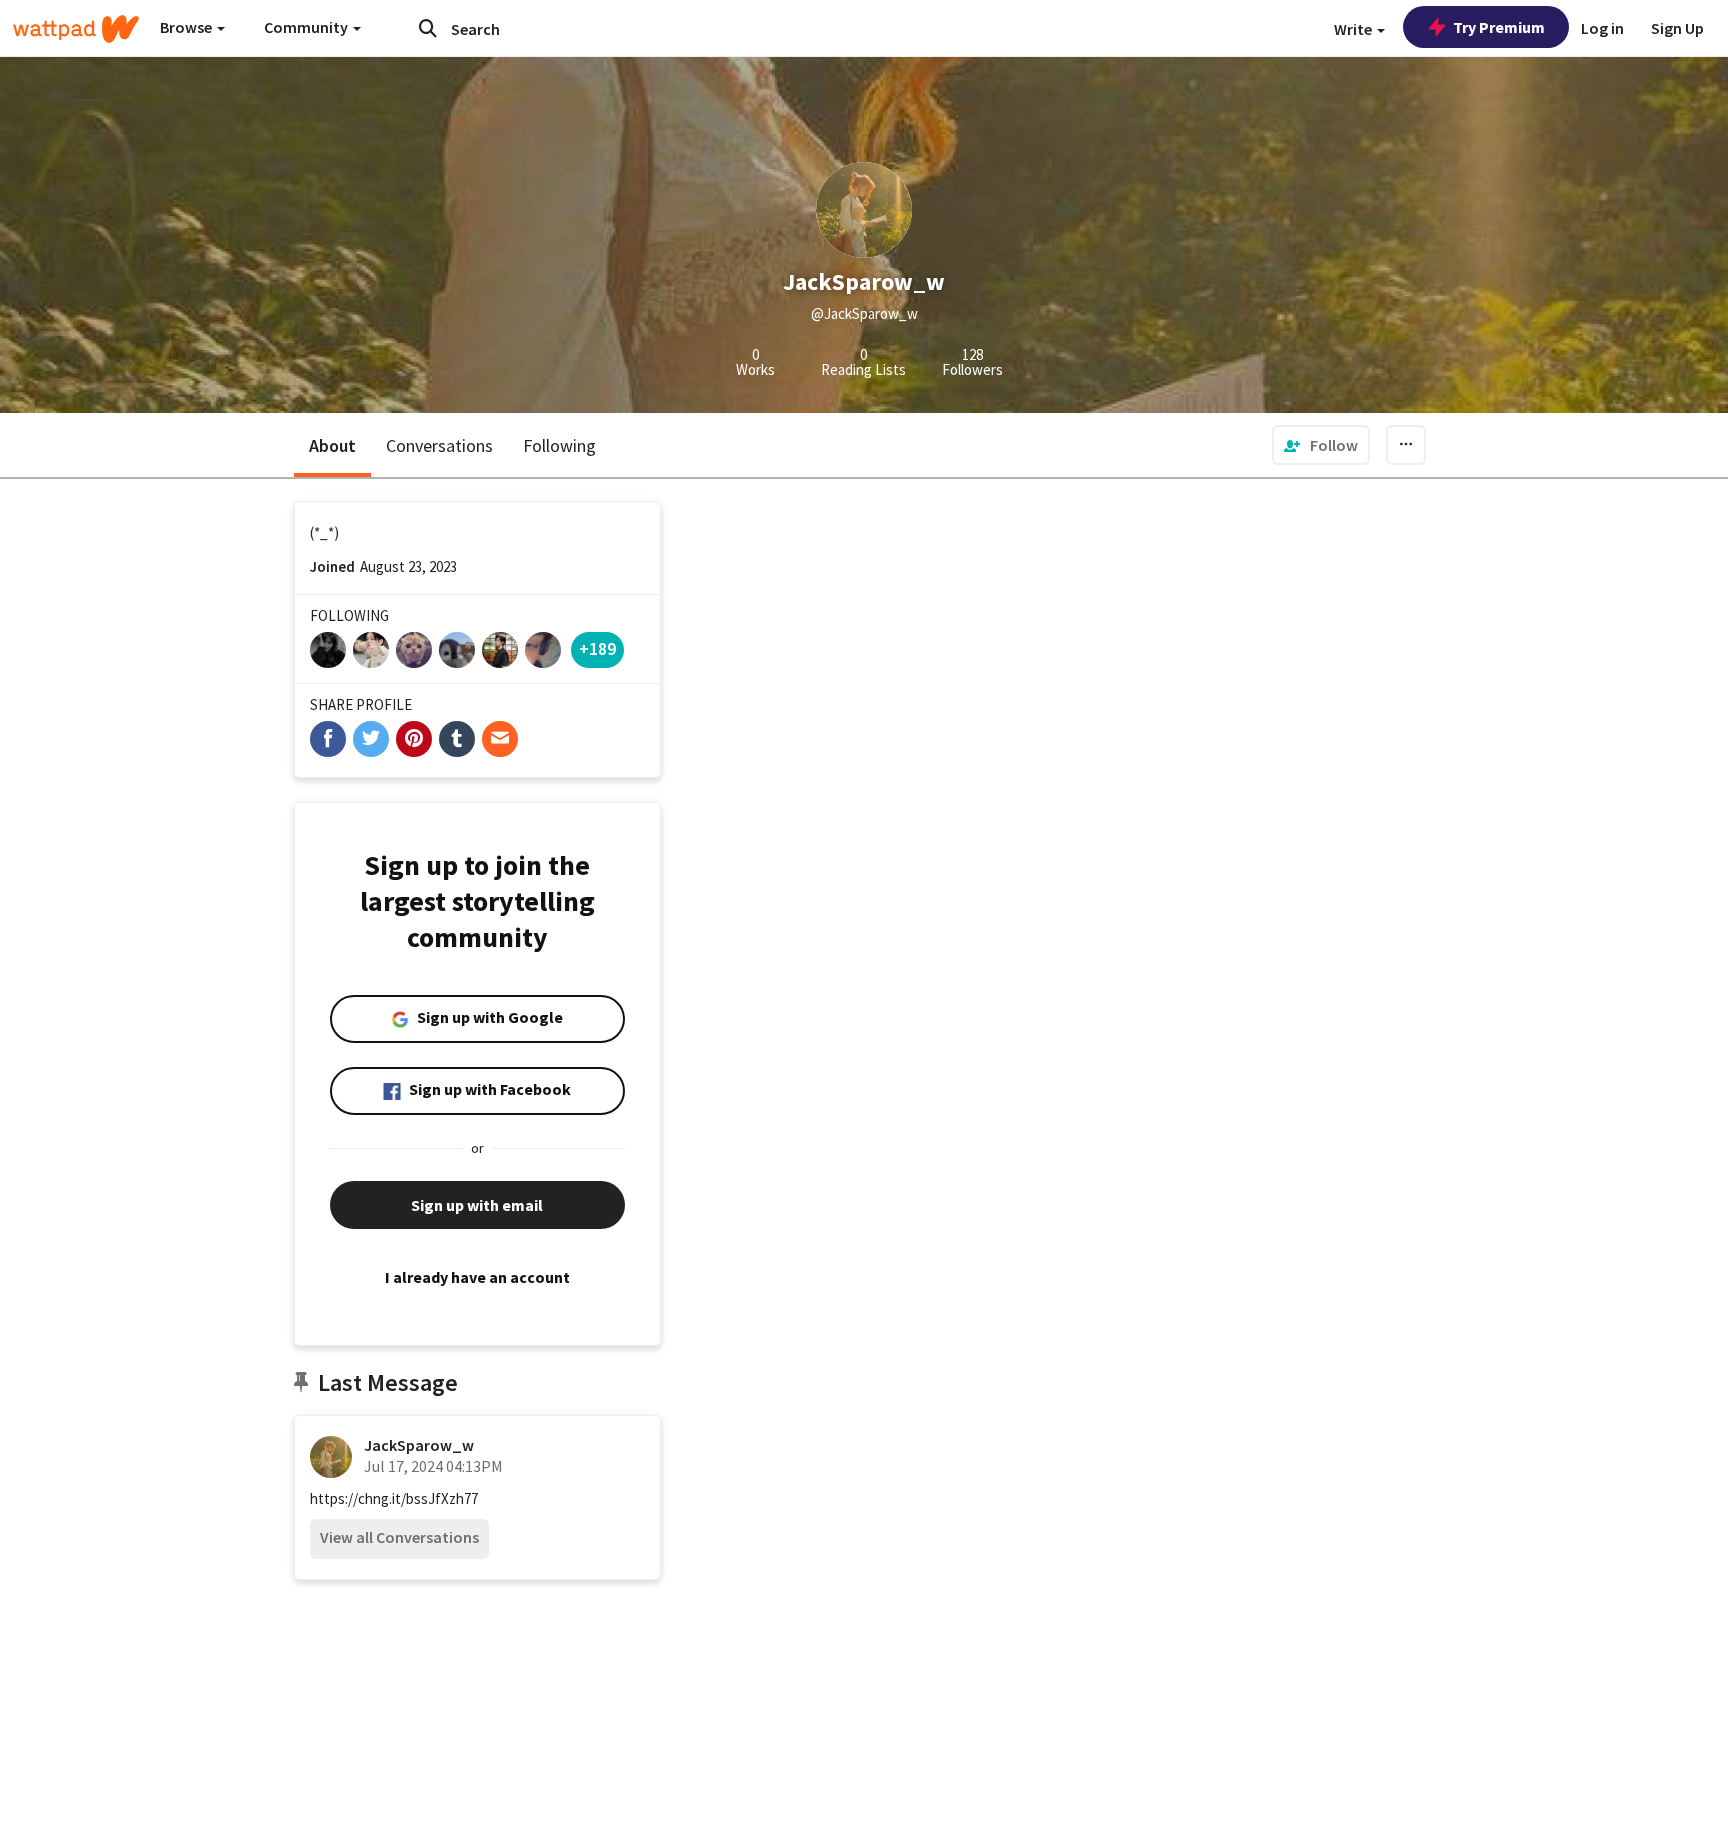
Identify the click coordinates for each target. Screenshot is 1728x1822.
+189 (597, 648)
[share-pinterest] (414, 739)
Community (307, 27)
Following (559, 445)
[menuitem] (1321, 445)
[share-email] (500, 739)
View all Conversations (399, 1537)
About (332, 445)
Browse (187, 27)
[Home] (76, 29)
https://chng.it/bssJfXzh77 (394, 1498)
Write (1354, 29)
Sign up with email (477, 1205)
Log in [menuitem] (1602, 28)
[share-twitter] (371, 739)
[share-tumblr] (457, 739)
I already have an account (477, 1277)
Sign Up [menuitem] (1677, 28)
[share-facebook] (328, 739)
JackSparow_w (419, 1445)
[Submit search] (428, 28)
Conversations (439, 445)
